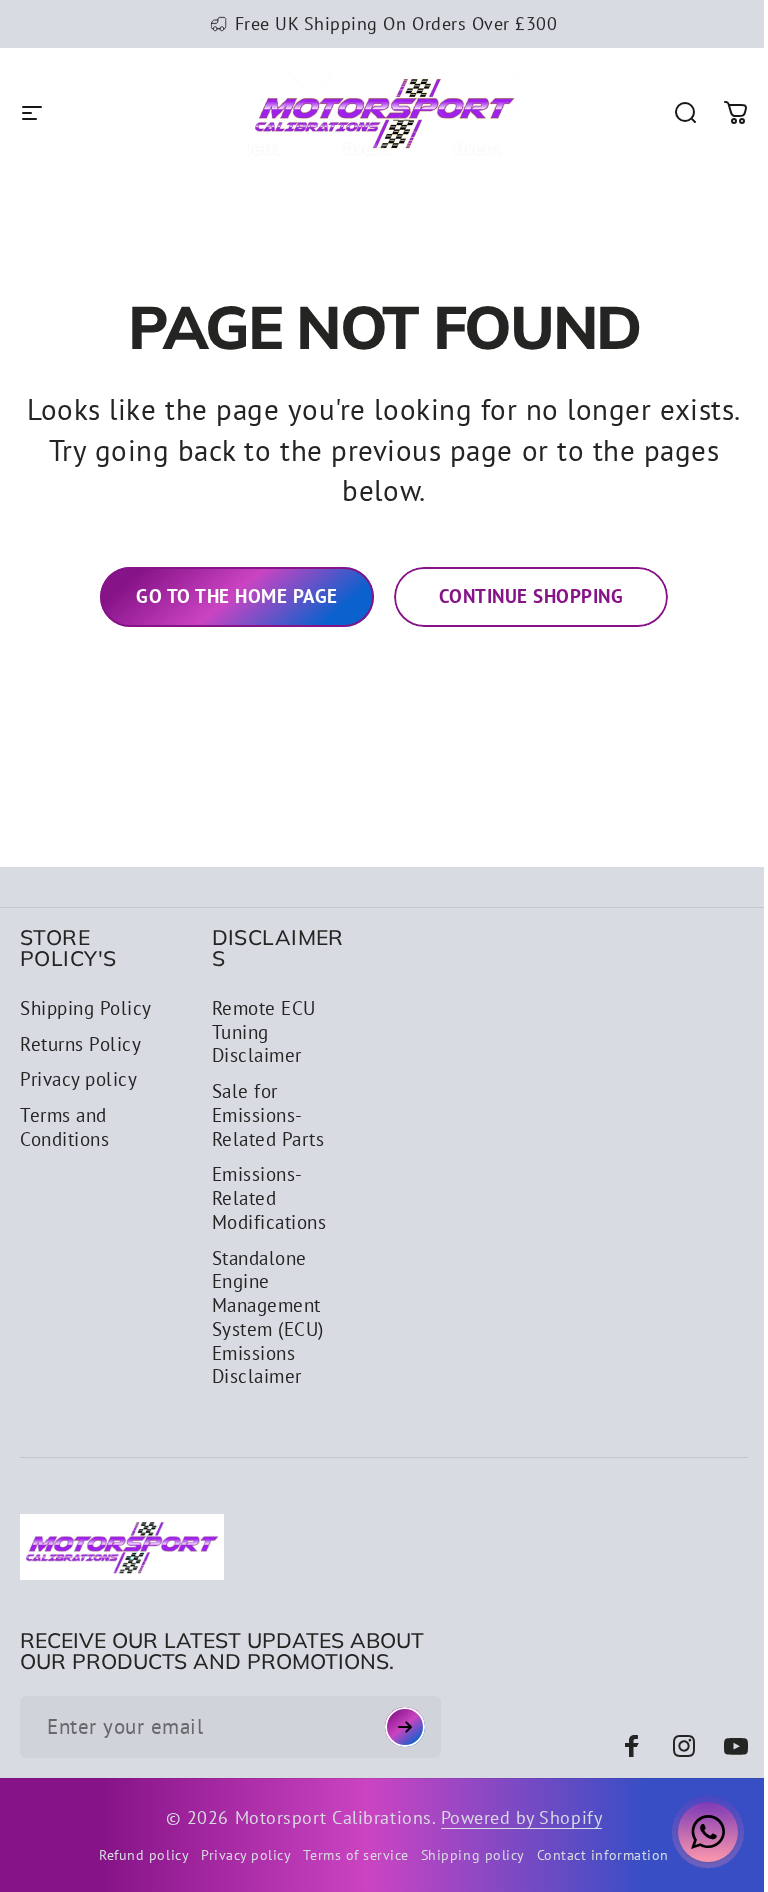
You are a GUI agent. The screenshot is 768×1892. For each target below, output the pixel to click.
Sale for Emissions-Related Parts (264, 1115)
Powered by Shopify (513, 1817)
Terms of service (348, 1854)
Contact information (595, 1854)
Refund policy (137, 1854)
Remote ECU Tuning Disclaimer (260, 1032)
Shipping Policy (86, 1008)
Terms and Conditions (64, 1127)
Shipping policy (465, 1854)
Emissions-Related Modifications (265, 1198)
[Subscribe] (396, 1727)
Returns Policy (80, 1044)
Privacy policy (78, 1079)
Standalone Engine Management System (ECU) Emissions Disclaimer (264, 1318)
